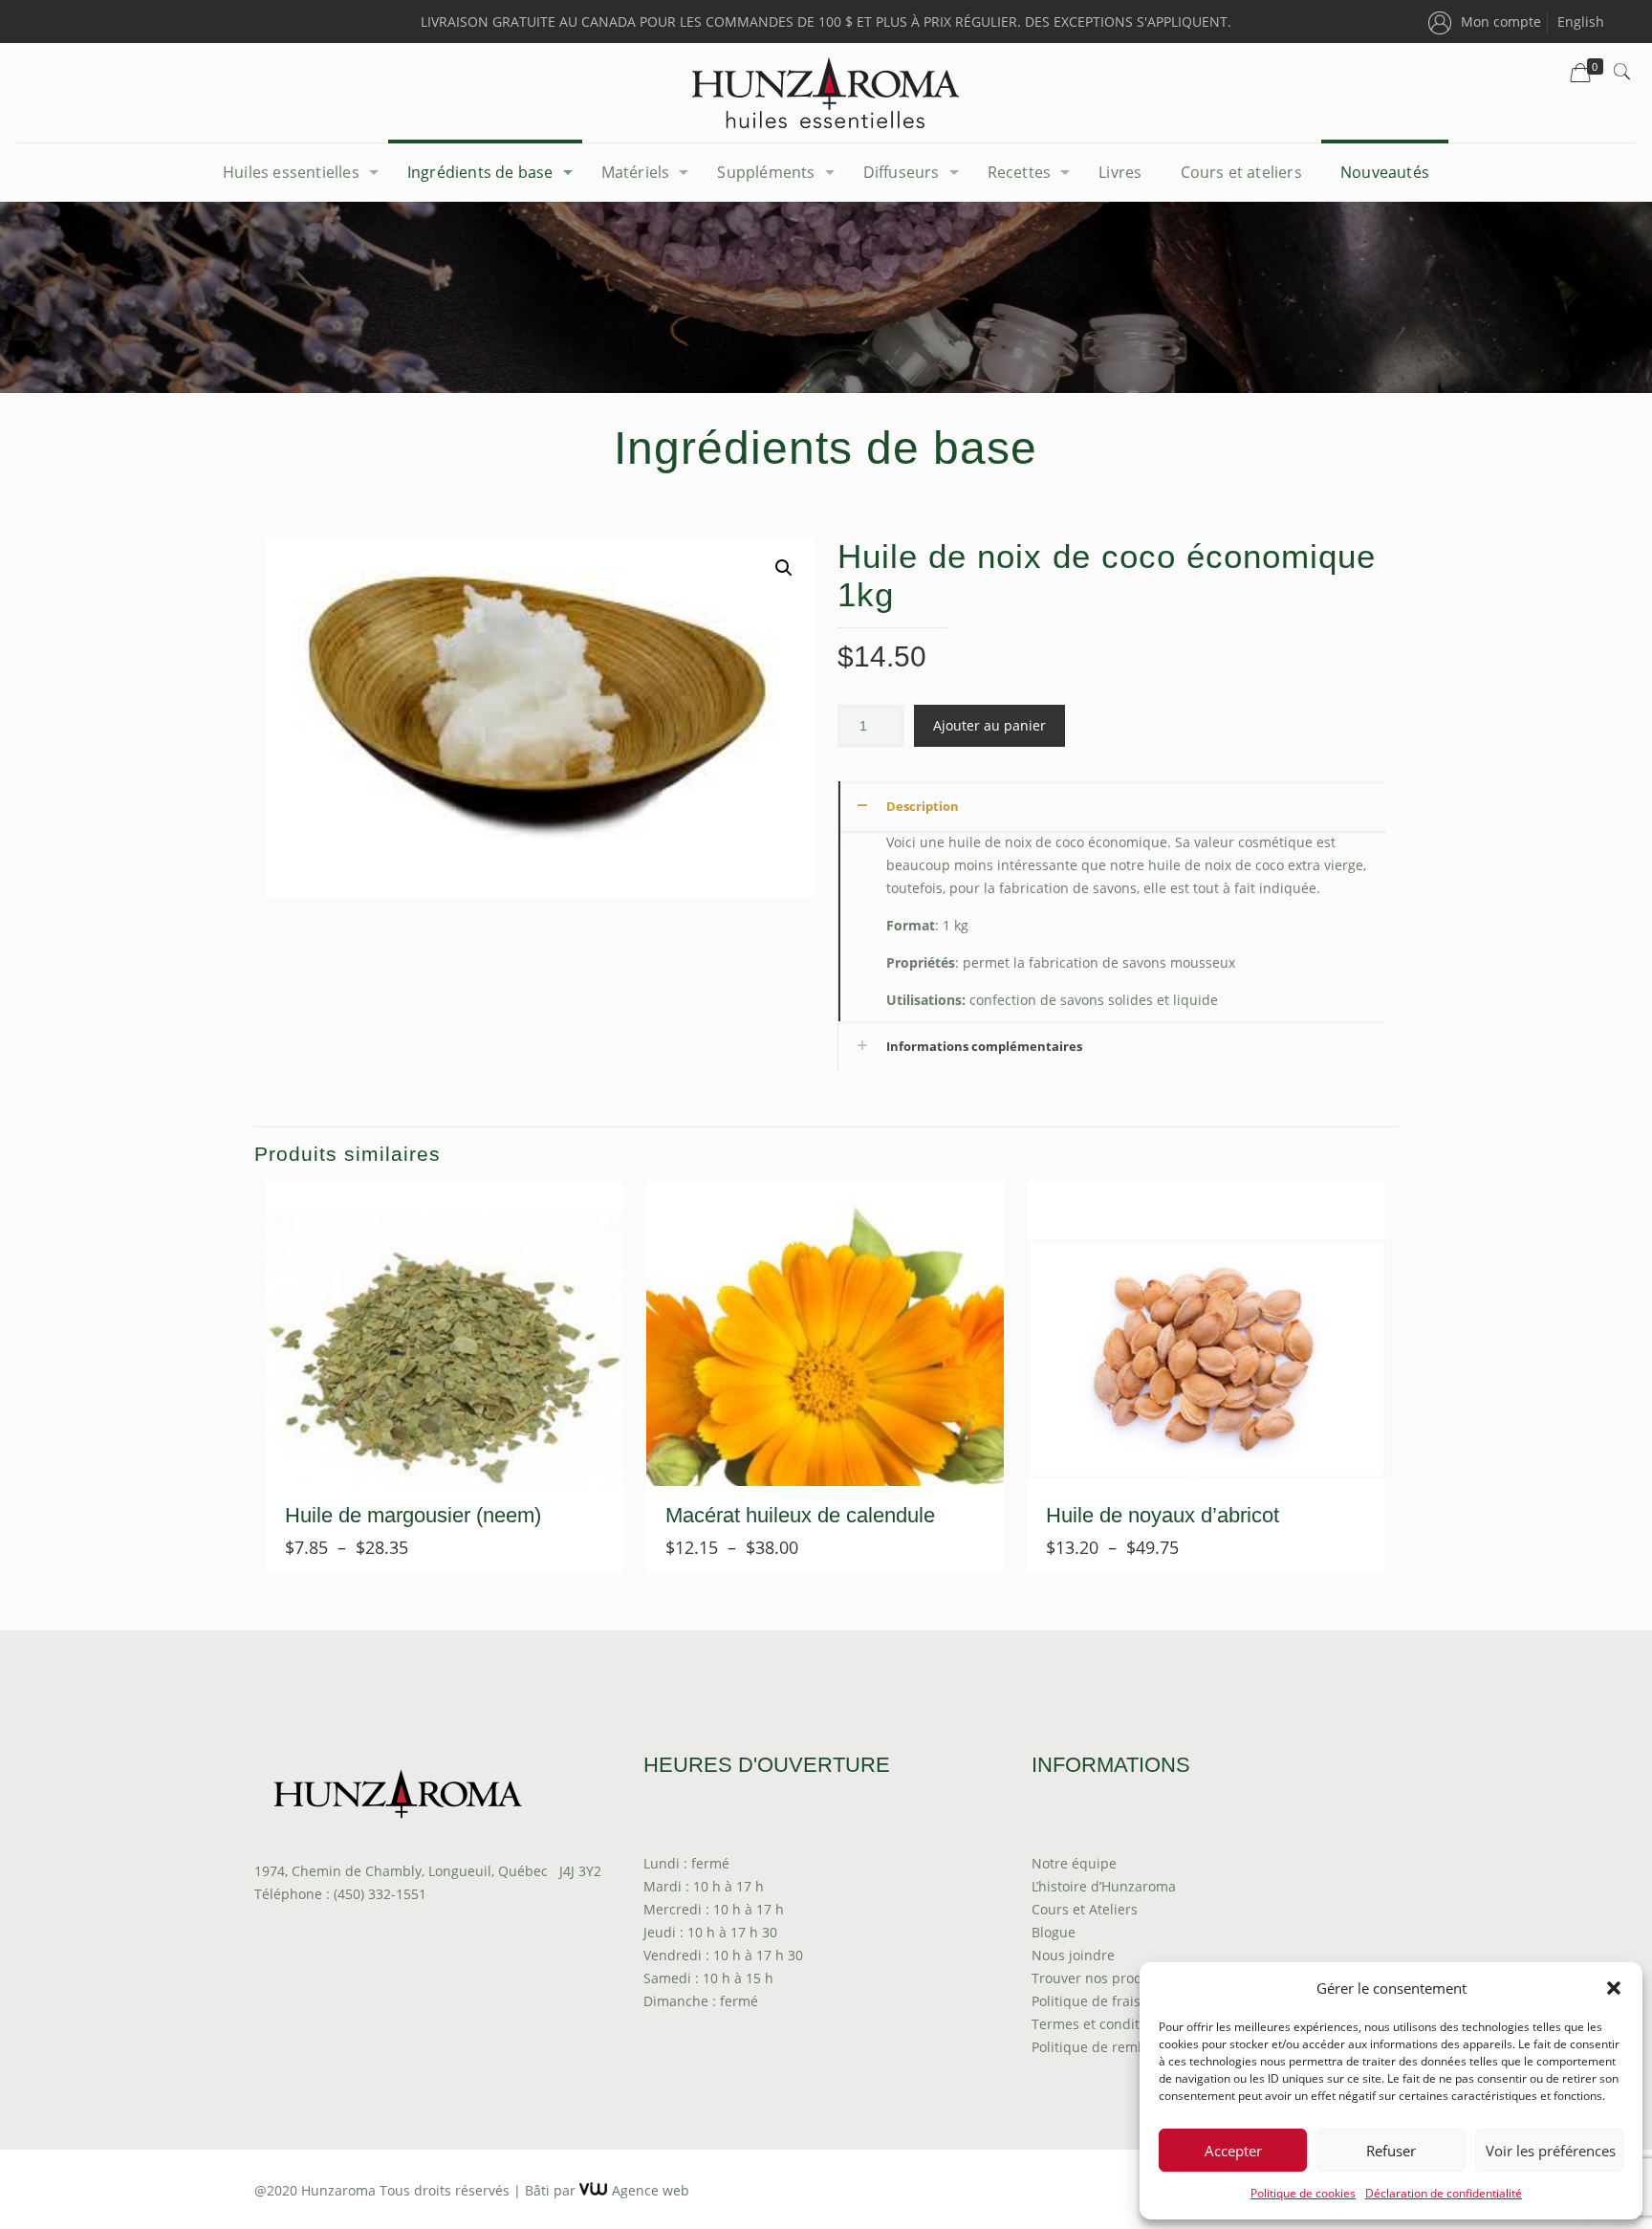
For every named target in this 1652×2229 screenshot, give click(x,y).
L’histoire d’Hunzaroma (1104, 1886)
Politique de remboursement (1124, 2047)
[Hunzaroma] (826, 93)
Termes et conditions (1099, 2024)
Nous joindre (1073, 1955)
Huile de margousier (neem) (413, 1515)
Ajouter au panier (989, 725)
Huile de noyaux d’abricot (1163, 1515)
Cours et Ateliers (1085, 1909)
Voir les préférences (1551, 2151)
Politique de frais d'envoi (1111, 2001)
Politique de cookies (1303, 2193)
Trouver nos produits (1099, 1978)
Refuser (1391, 2151)
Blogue (1054, 1932)
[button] (1614, 1988)
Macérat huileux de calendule (800, 1515)
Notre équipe (1074, 1863)
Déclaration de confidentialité (1444, 2193)
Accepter (1233, 2151)
